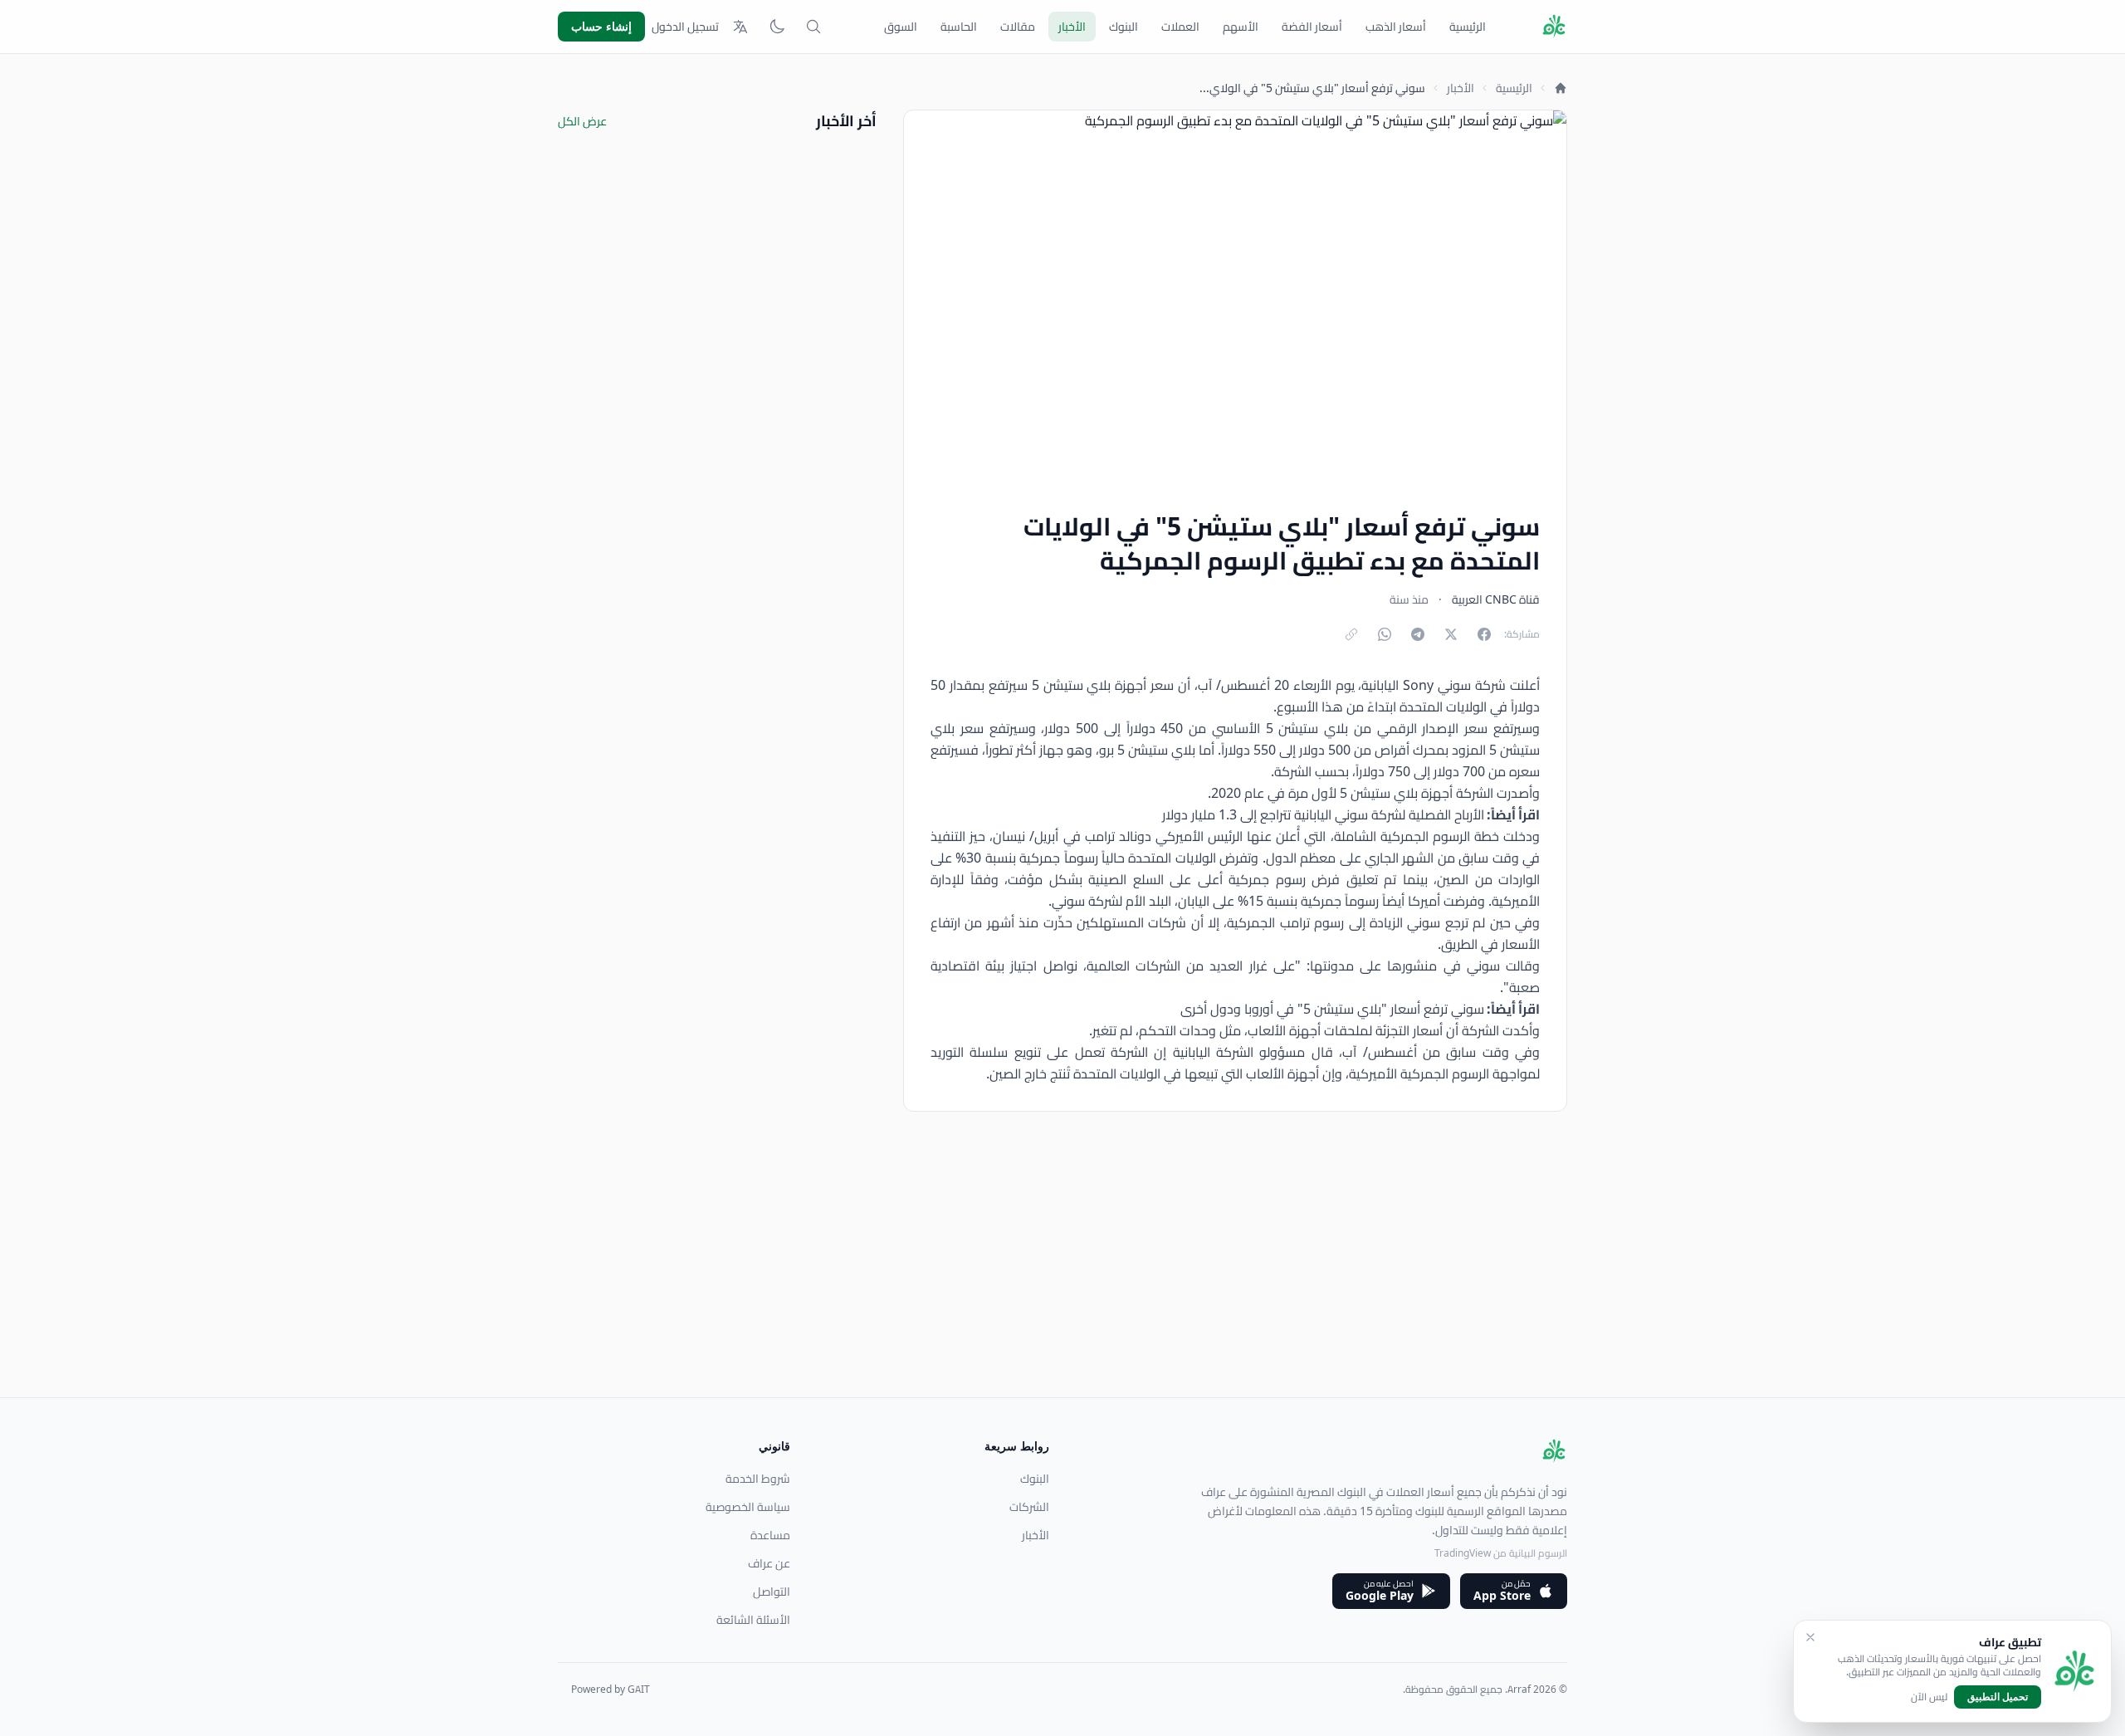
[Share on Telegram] (1418, 634)
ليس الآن (1929, 1697)
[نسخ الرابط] (1351, 634)
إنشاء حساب (601, 26)
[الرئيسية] (1561, 88)
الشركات (1029, 1507)
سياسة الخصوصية (748, 1507)
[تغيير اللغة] (740, 27)
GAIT (639, 1689)
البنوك (1124, 27)
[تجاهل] (1810, 1637)
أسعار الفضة (1312, 27)
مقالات (1018, 27)
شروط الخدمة (758, 1479)
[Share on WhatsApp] (1385, 634)
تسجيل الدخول (685, 27)
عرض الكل (582, 121)
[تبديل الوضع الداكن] (777, 27)
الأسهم (1241, 27)
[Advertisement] (1069, 1281)
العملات (1180, 27)
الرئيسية (1468, 27)
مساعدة (770, 1535)
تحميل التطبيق (1998, 1697)
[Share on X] (1451, 634)
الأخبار (1072, 27)
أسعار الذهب (1396, 27)
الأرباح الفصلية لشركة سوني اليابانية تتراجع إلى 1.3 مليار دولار (1323, 814)
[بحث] (813, 27)
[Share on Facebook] (1484, 634)
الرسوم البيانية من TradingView (1501, 1553)
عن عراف (769, 1563)
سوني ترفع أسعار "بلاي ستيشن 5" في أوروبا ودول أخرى (1332, 1009)
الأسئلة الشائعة (753, 1620)
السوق (901, 27)
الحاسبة (959, 27)
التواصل (772, 1592)
